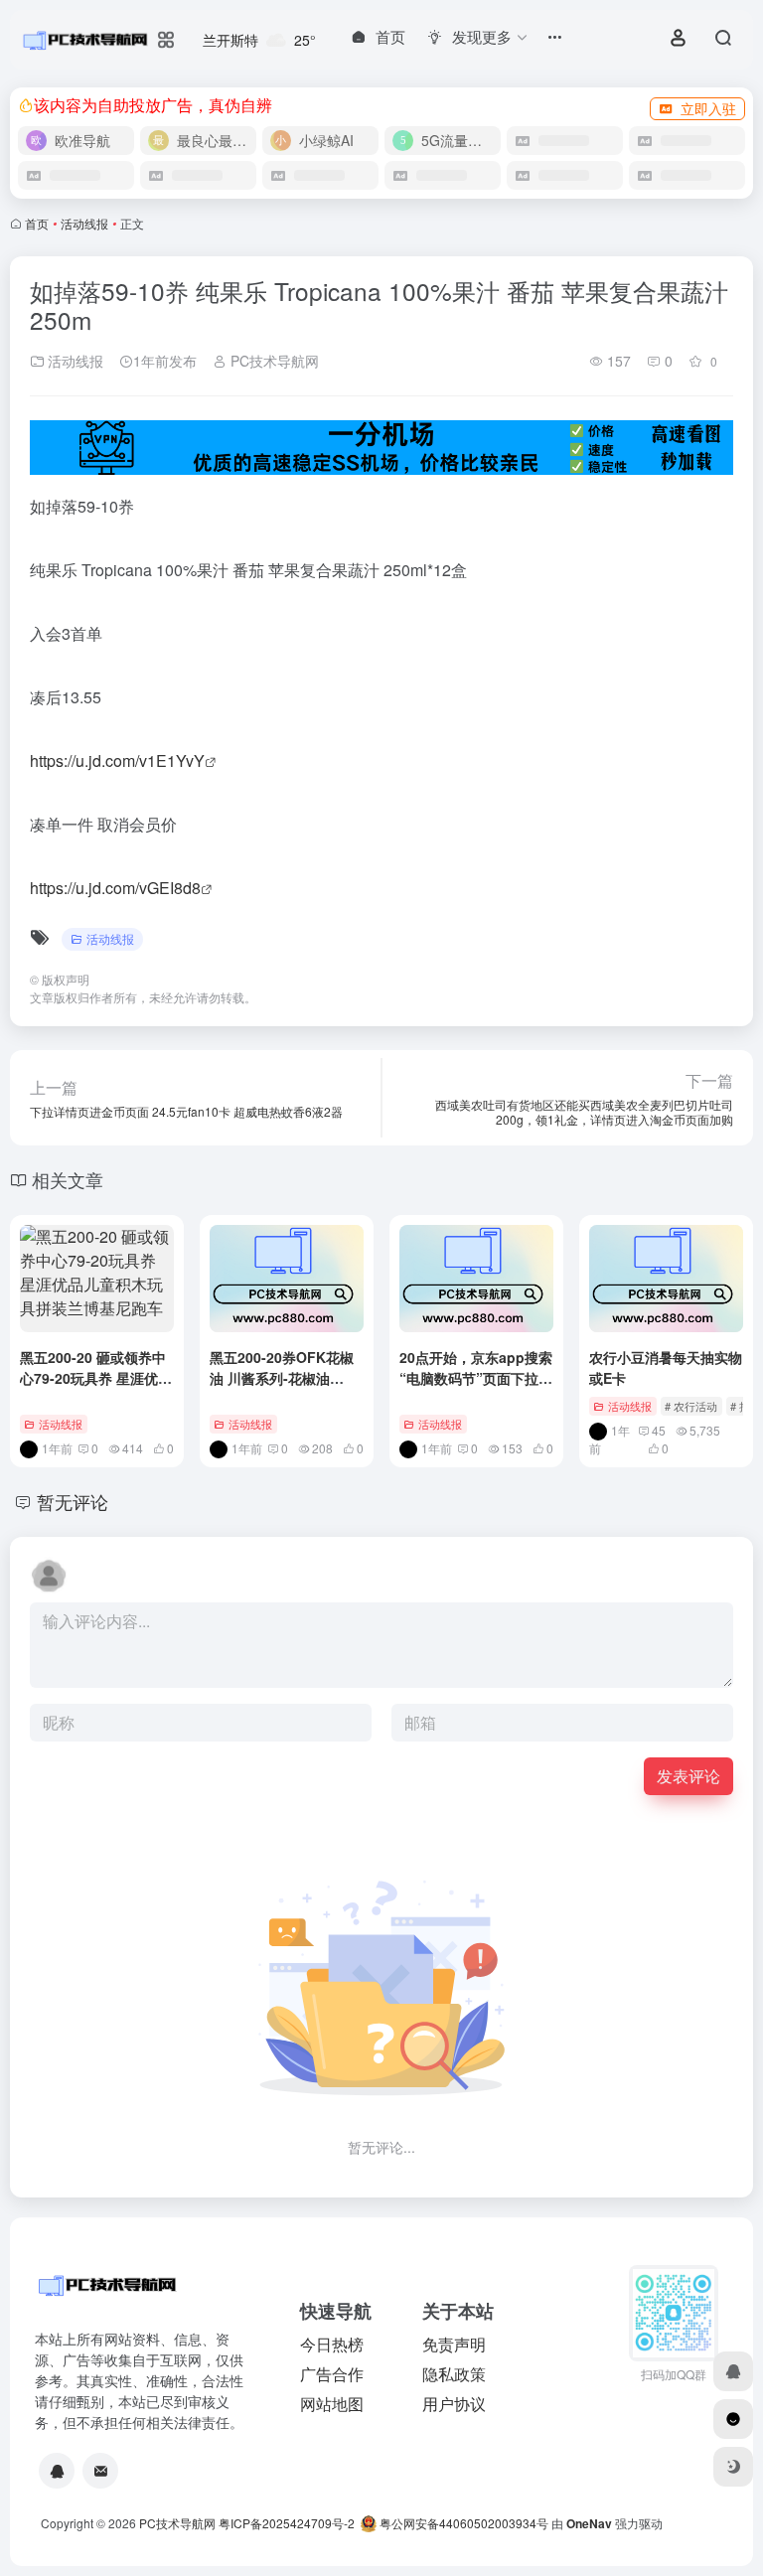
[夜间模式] (733, 2467)
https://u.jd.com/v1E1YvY (117, 760)
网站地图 (332, 2404)
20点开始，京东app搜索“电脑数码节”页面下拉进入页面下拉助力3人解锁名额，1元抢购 (476, 1388)
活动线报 (84, 223)
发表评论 (688, 1776)
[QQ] (57, 2471)
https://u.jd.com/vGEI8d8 (115, 888)
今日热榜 (332, 2344)
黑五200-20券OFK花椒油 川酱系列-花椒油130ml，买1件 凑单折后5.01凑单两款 (284, 1388)
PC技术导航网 (273, 361)
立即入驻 (708, 108)
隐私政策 (454, 2374)
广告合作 (332, 2374)
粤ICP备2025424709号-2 (287, 2523)
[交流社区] (733, 2419)
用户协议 (454, 2404)
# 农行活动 (691, 1406)
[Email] (100, 2471)
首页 (37, 223)
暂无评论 (73, 1501)
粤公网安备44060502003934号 (464, 2523)
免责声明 (454, 2344)
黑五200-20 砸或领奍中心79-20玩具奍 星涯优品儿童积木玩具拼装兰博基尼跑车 (96, 1388)
